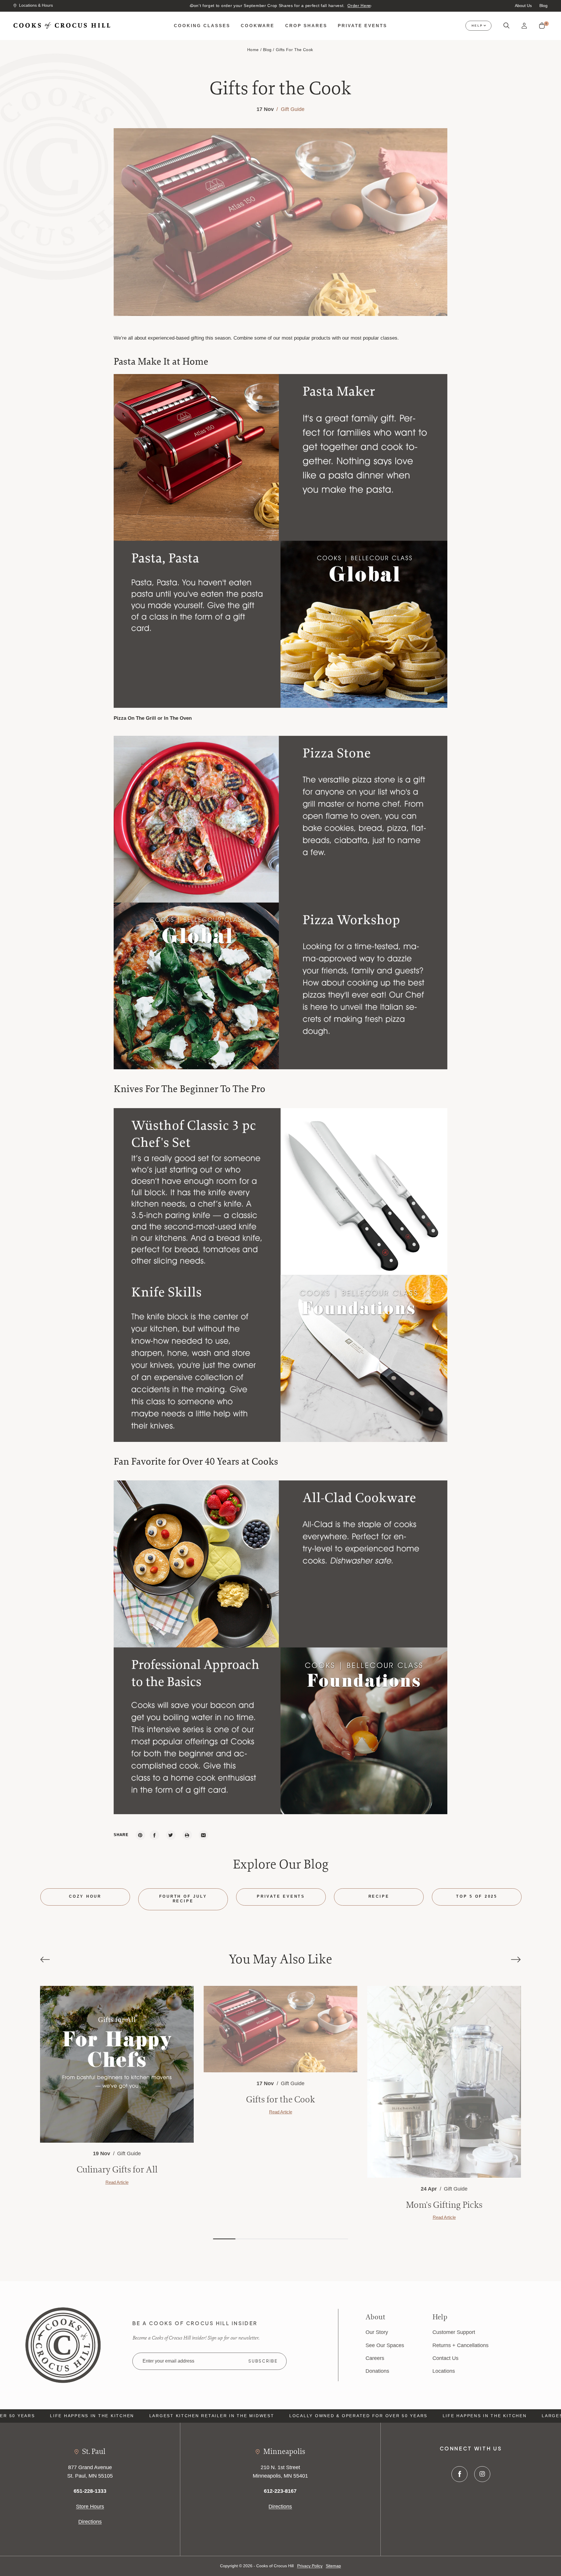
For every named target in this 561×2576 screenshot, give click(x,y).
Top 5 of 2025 (477, 1897)
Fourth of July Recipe (183, 1899)
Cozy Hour (85, 1897)
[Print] (187, 1835)
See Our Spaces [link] (385, 2345)
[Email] (204, 1835)
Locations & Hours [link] (36, 5)
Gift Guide (292, 109)
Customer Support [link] (454, 2332)
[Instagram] (482, 2474)
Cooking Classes (202, 26)
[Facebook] (154, 1835)
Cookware (258, 26)
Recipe (379, 1897)
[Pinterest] (140, 1835)
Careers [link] (375, 2358)
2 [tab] (247, 2239)
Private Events (362, 26)
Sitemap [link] (333, 2566)
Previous (192, 6)
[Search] (507, 26)
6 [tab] (337, 2239)
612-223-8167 (280, 2491)
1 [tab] (224, 2239)
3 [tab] (269, 2239)
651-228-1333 (90, 2491)
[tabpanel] (117, 2086)
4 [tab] (292, 2239)
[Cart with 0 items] (542, 26)
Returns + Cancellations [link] (460, 2345)
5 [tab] (314, 2239)
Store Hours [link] (90, 2506)
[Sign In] (524, 26)
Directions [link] (90, 2522)
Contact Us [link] (445, 2358)
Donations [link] (377, 2371)
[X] (171, 1835)
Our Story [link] (377, 2332)
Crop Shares (306, 26)
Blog (543, 6)
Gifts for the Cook (280, 2099)
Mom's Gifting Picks (444, 2205)
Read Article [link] (117, 2182)
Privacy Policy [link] (310, 2566)
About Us (523, 6)
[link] (63, 2345)
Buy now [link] (334, 6)
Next (369, 6)
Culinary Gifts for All (117, 2169)
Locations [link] (444, 2371)
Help (477, 26)
